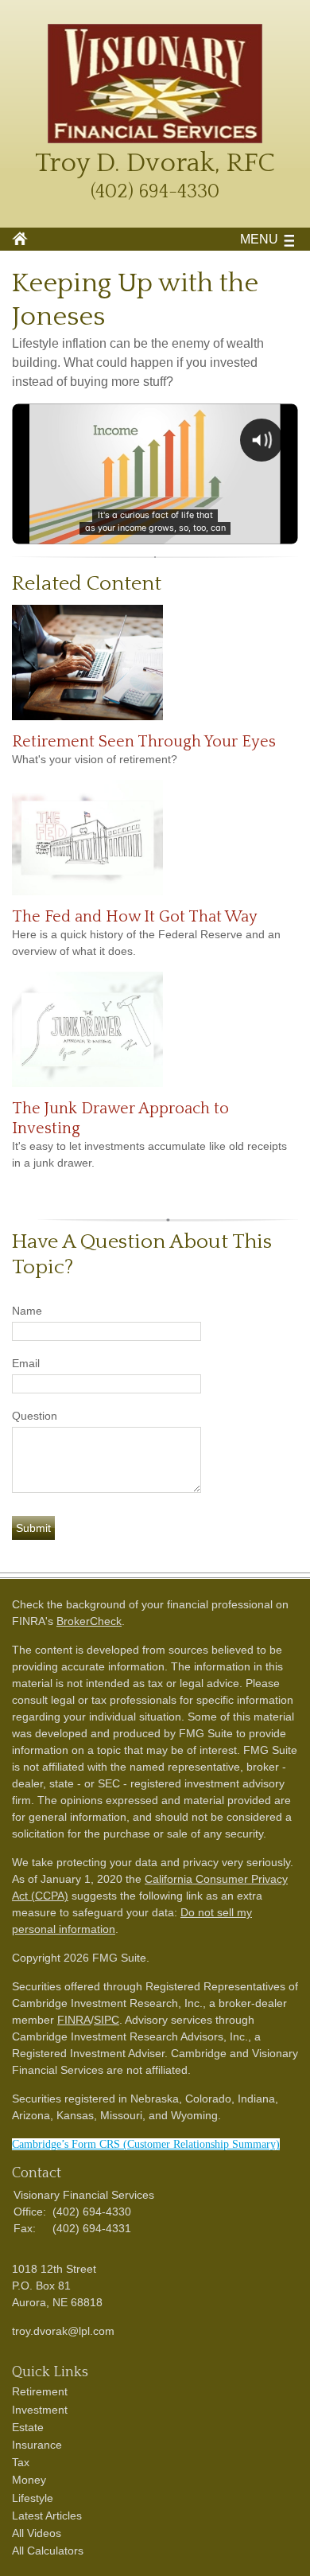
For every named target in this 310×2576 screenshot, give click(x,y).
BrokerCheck (89, 1621)
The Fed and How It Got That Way (135, 917)
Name (27, 1311)
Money (29, 2480)
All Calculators (48, 2551)
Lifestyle (33, 2498)
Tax (21, 2462)
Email (26, 1363)
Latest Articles (47, 2516)
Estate (28, 2427)
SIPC (107, 2020)
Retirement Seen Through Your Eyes (144, 742)
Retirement (40, 2391)
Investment (40, 2410)
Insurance (37, 2445)
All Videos (37, 2533)
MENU (259, 239)
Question (35, 1416)
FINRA (74, 2020)
